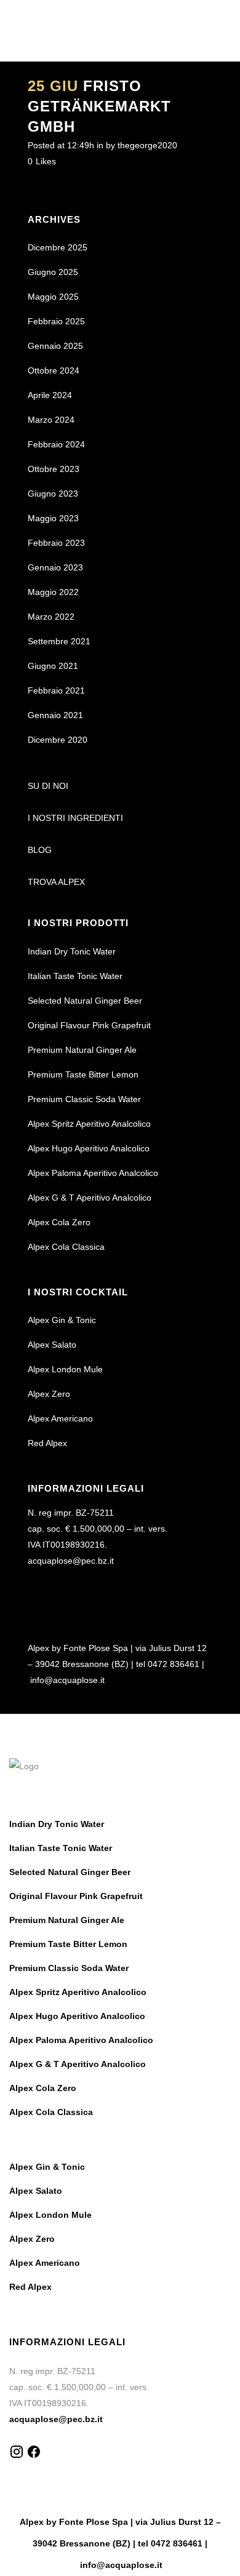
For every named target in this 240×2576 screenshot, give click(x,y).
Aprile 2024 (50, 395)
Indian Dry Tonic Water (72, 951)
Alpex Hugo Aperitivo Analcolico (89, 1148)
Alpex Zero (49, 1394)
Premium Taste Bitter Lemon (83, 1074)
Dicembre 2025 (58, 247)
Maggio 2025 (53, 297)
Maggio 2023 (53, 518)
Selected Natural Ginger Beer (85, 1001)
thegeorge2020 (147, 145)
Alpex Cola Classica (66, 1247)
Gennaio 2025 (55, 346)
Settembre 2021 (59, 641)
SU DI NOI (48, 786)
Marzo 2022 (51, 617)
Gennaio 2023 (55, 567)
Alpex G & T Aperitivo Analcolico (90, 1198)
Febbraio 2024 (56, 444)
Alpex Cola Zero (59, 1222)
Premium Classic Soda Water (84, 1099)
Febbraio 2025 (56, 321)
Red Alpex (47, 1443)
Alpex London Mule (65, 1369)
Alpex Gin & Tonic (62, 1320)
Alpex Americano (60, 1418)
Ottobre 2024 (54, 370)
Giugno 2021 (53, 666)
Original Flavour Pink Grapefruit (89, 1025)
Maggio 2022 (53, 592)
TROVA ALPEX (56, 882)
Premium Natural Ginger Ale (82, 1050)
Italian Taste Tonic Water (75, 976)
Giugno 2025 (53, 272)
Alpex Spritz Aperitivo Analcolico (89, 1124)
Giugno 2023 (53, 494)
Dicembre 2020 (58, 740)
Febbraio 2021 (56, 690)
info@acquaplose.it (67, 1680)
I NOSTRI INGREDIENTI (75, 818)
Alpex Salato (52, 1345)
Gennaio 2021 (55, 715)
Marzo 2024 (51, 420)
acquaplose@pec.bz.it (71, 1561)
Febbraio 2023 (56, 543)
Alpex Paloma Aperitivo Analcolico (93, 1173)
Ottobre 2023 (54, 469)
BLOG (40, 850)
